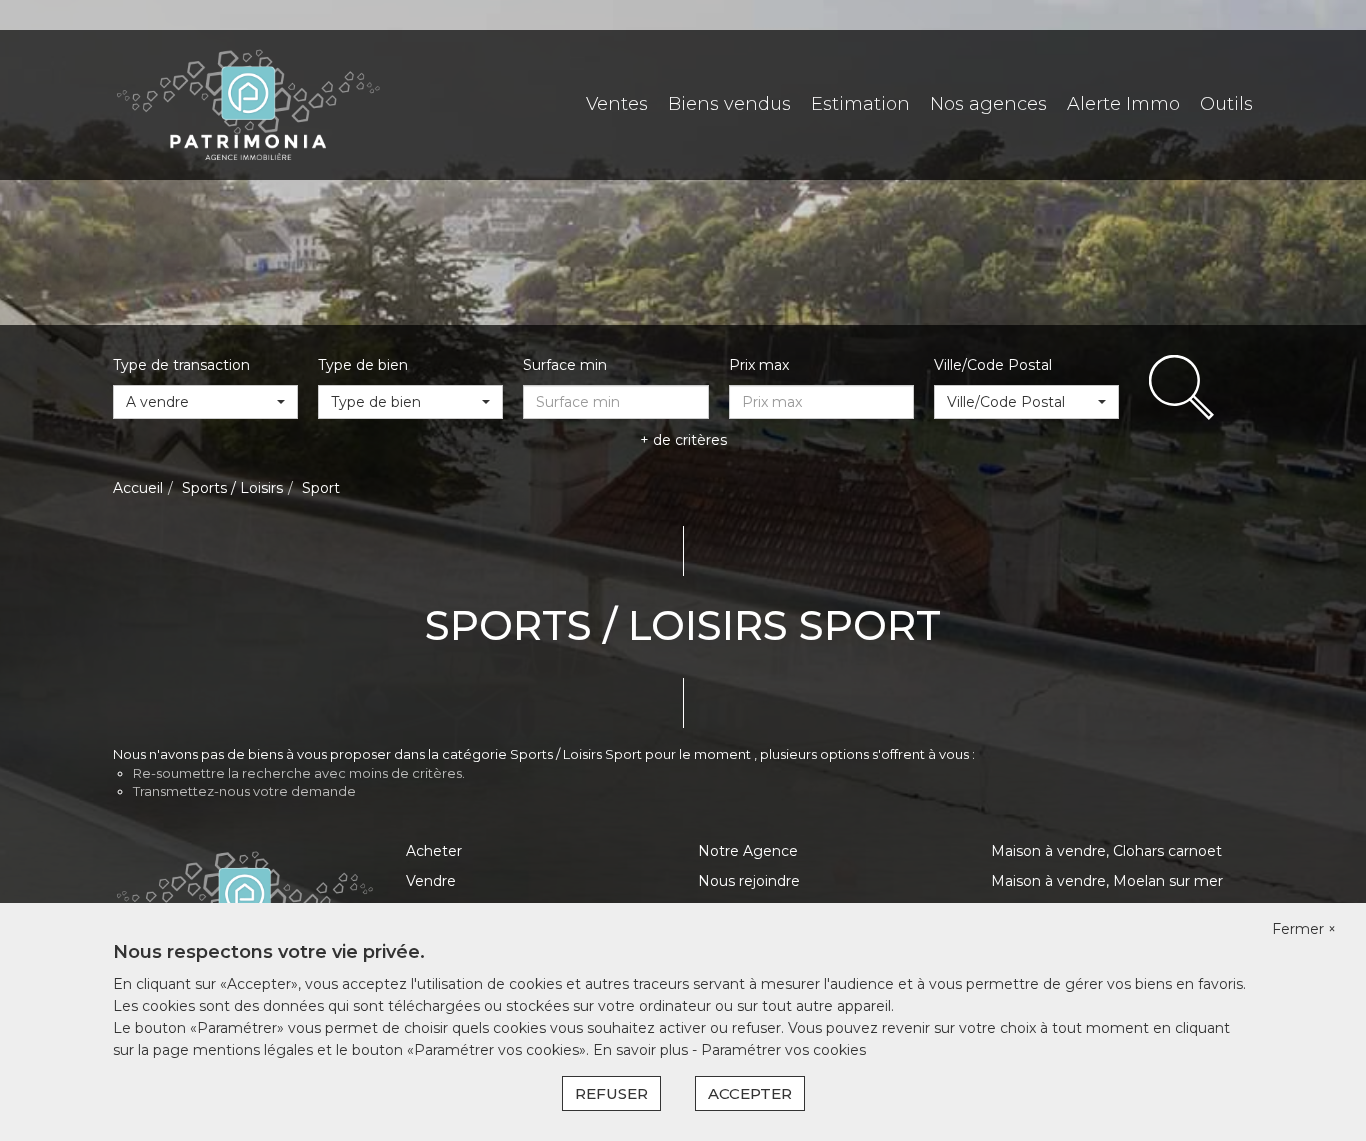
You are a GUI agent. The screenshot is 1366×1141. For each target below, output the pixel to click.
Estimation (860, 104)
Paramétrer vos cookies (783, 1050)
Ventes (617, 104)
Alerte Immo (1123, 104)
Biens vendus (729, 104)
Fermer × (1304, 929)
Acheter (434, 851)
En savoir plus (642, 1050)
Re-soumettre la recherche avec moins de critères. (299, 773)
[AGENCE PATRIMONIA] (248, 104)
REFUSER (611, 1093)
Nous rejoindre (749, 881)
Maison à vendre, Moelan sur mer (1107, 881)
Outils (1226, 104)
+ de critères (683, 440)
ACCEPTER (750, 1093)
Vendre (431, 881)
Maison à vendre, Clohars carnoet (1106, 851)
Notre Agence (748, 851)
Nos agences (988, 104)
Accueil (138, 488)
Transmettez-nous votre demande (244, 791)
